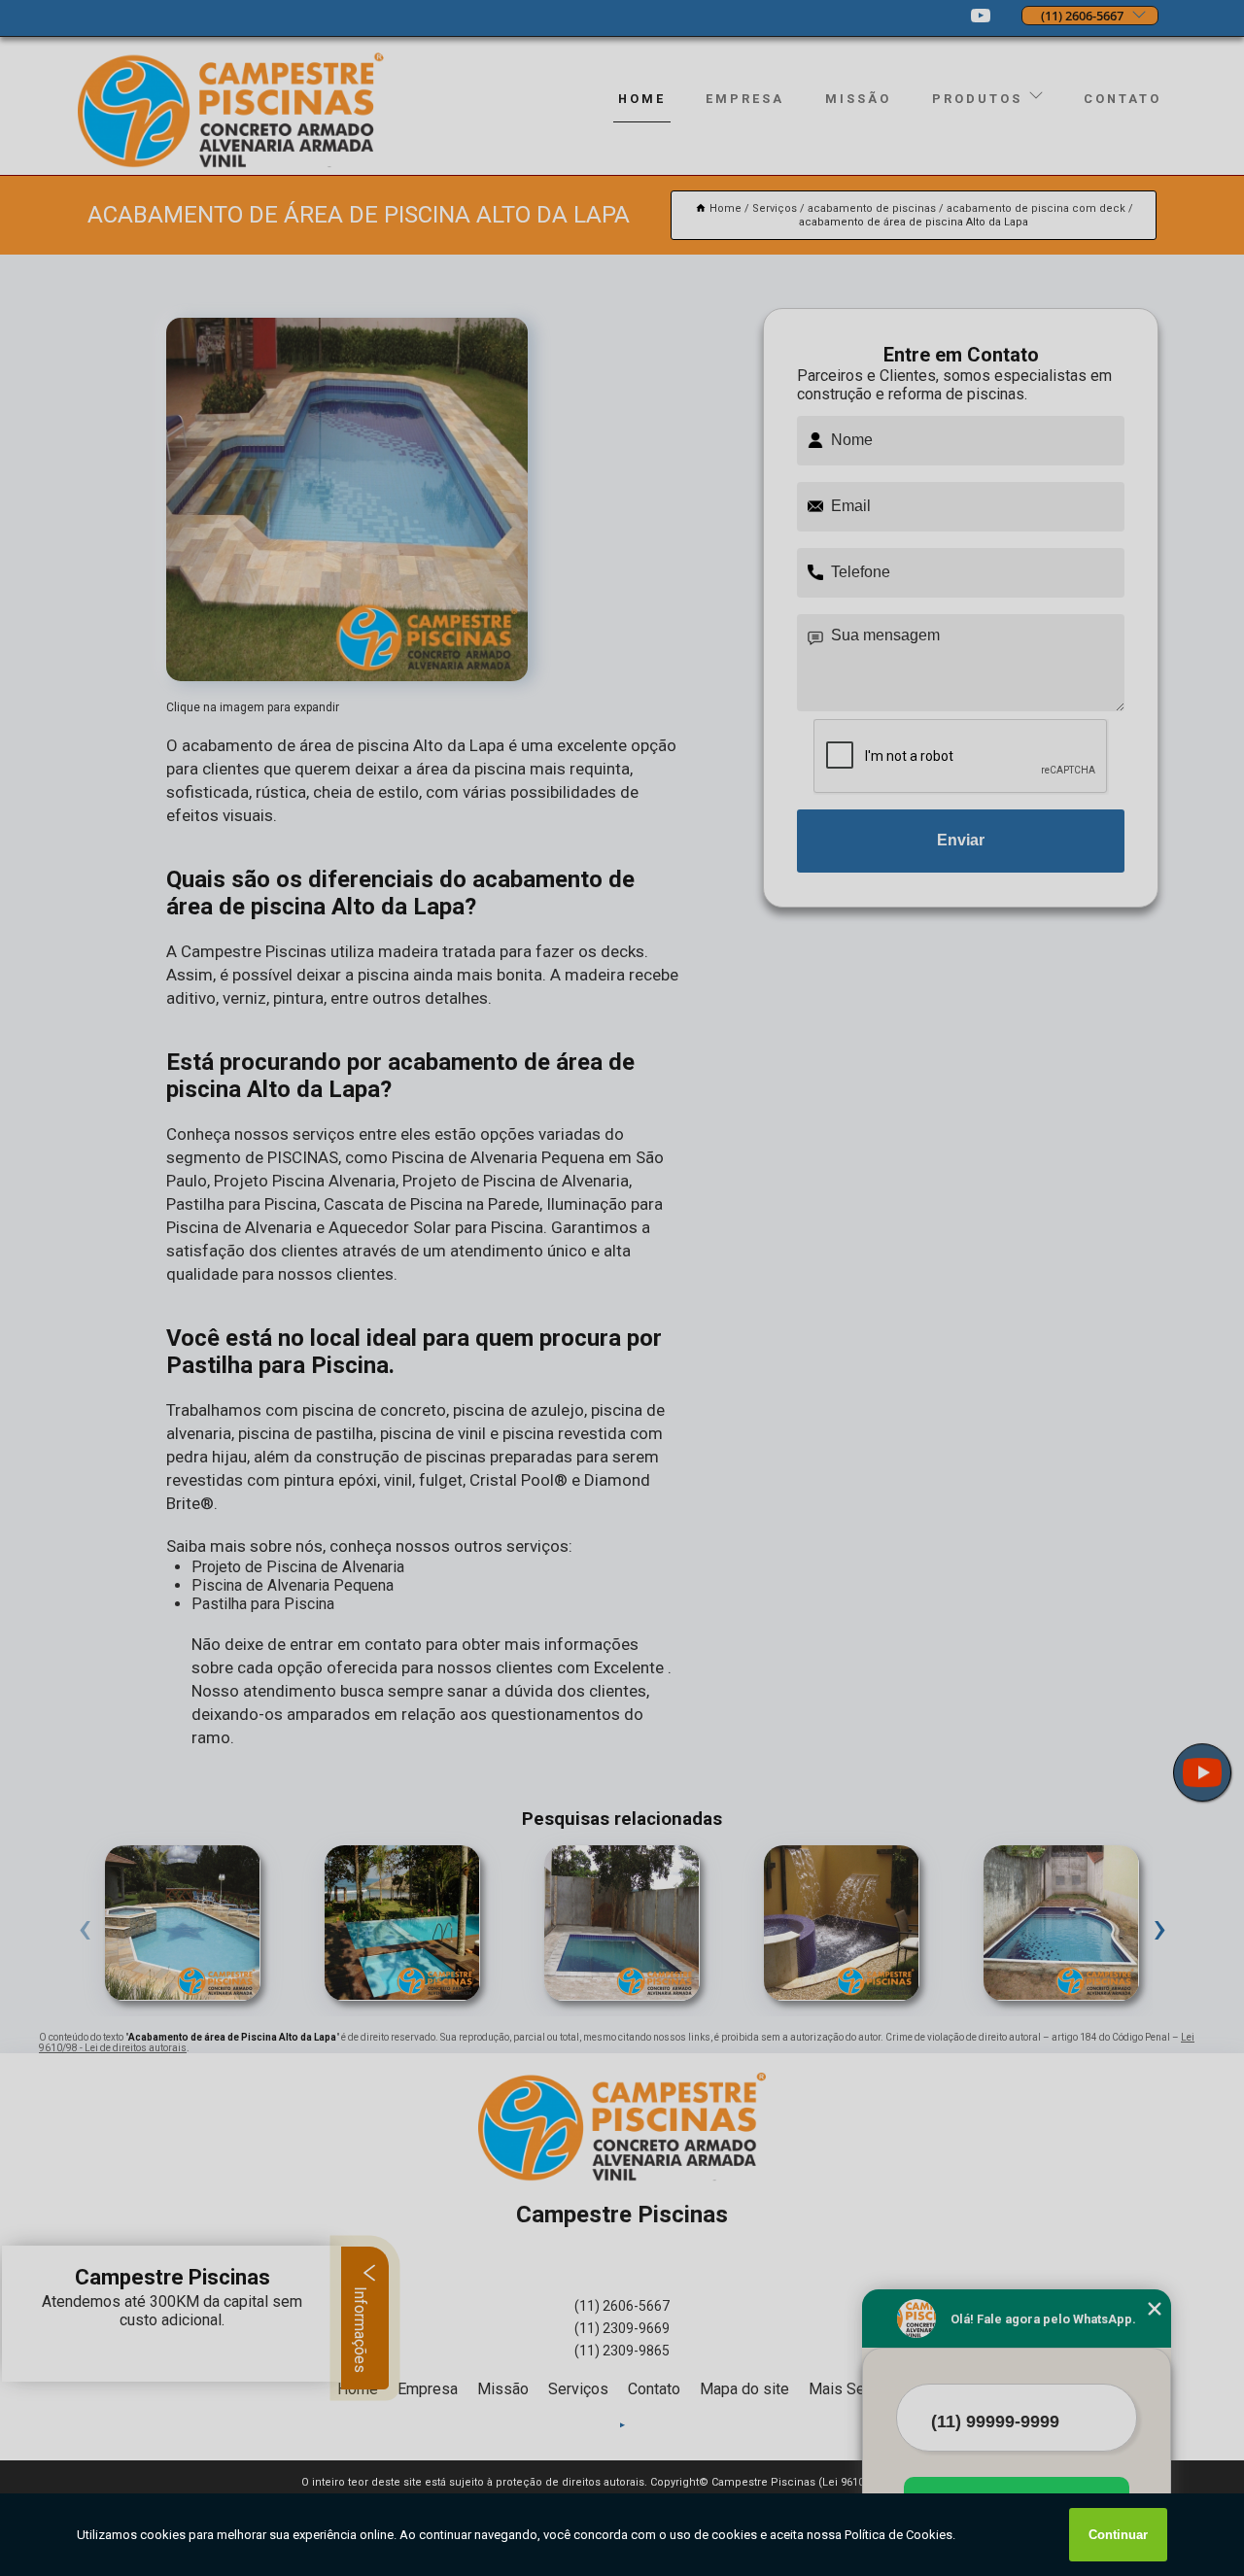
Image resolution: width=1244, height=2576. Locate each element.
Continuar (1118, 2535)
